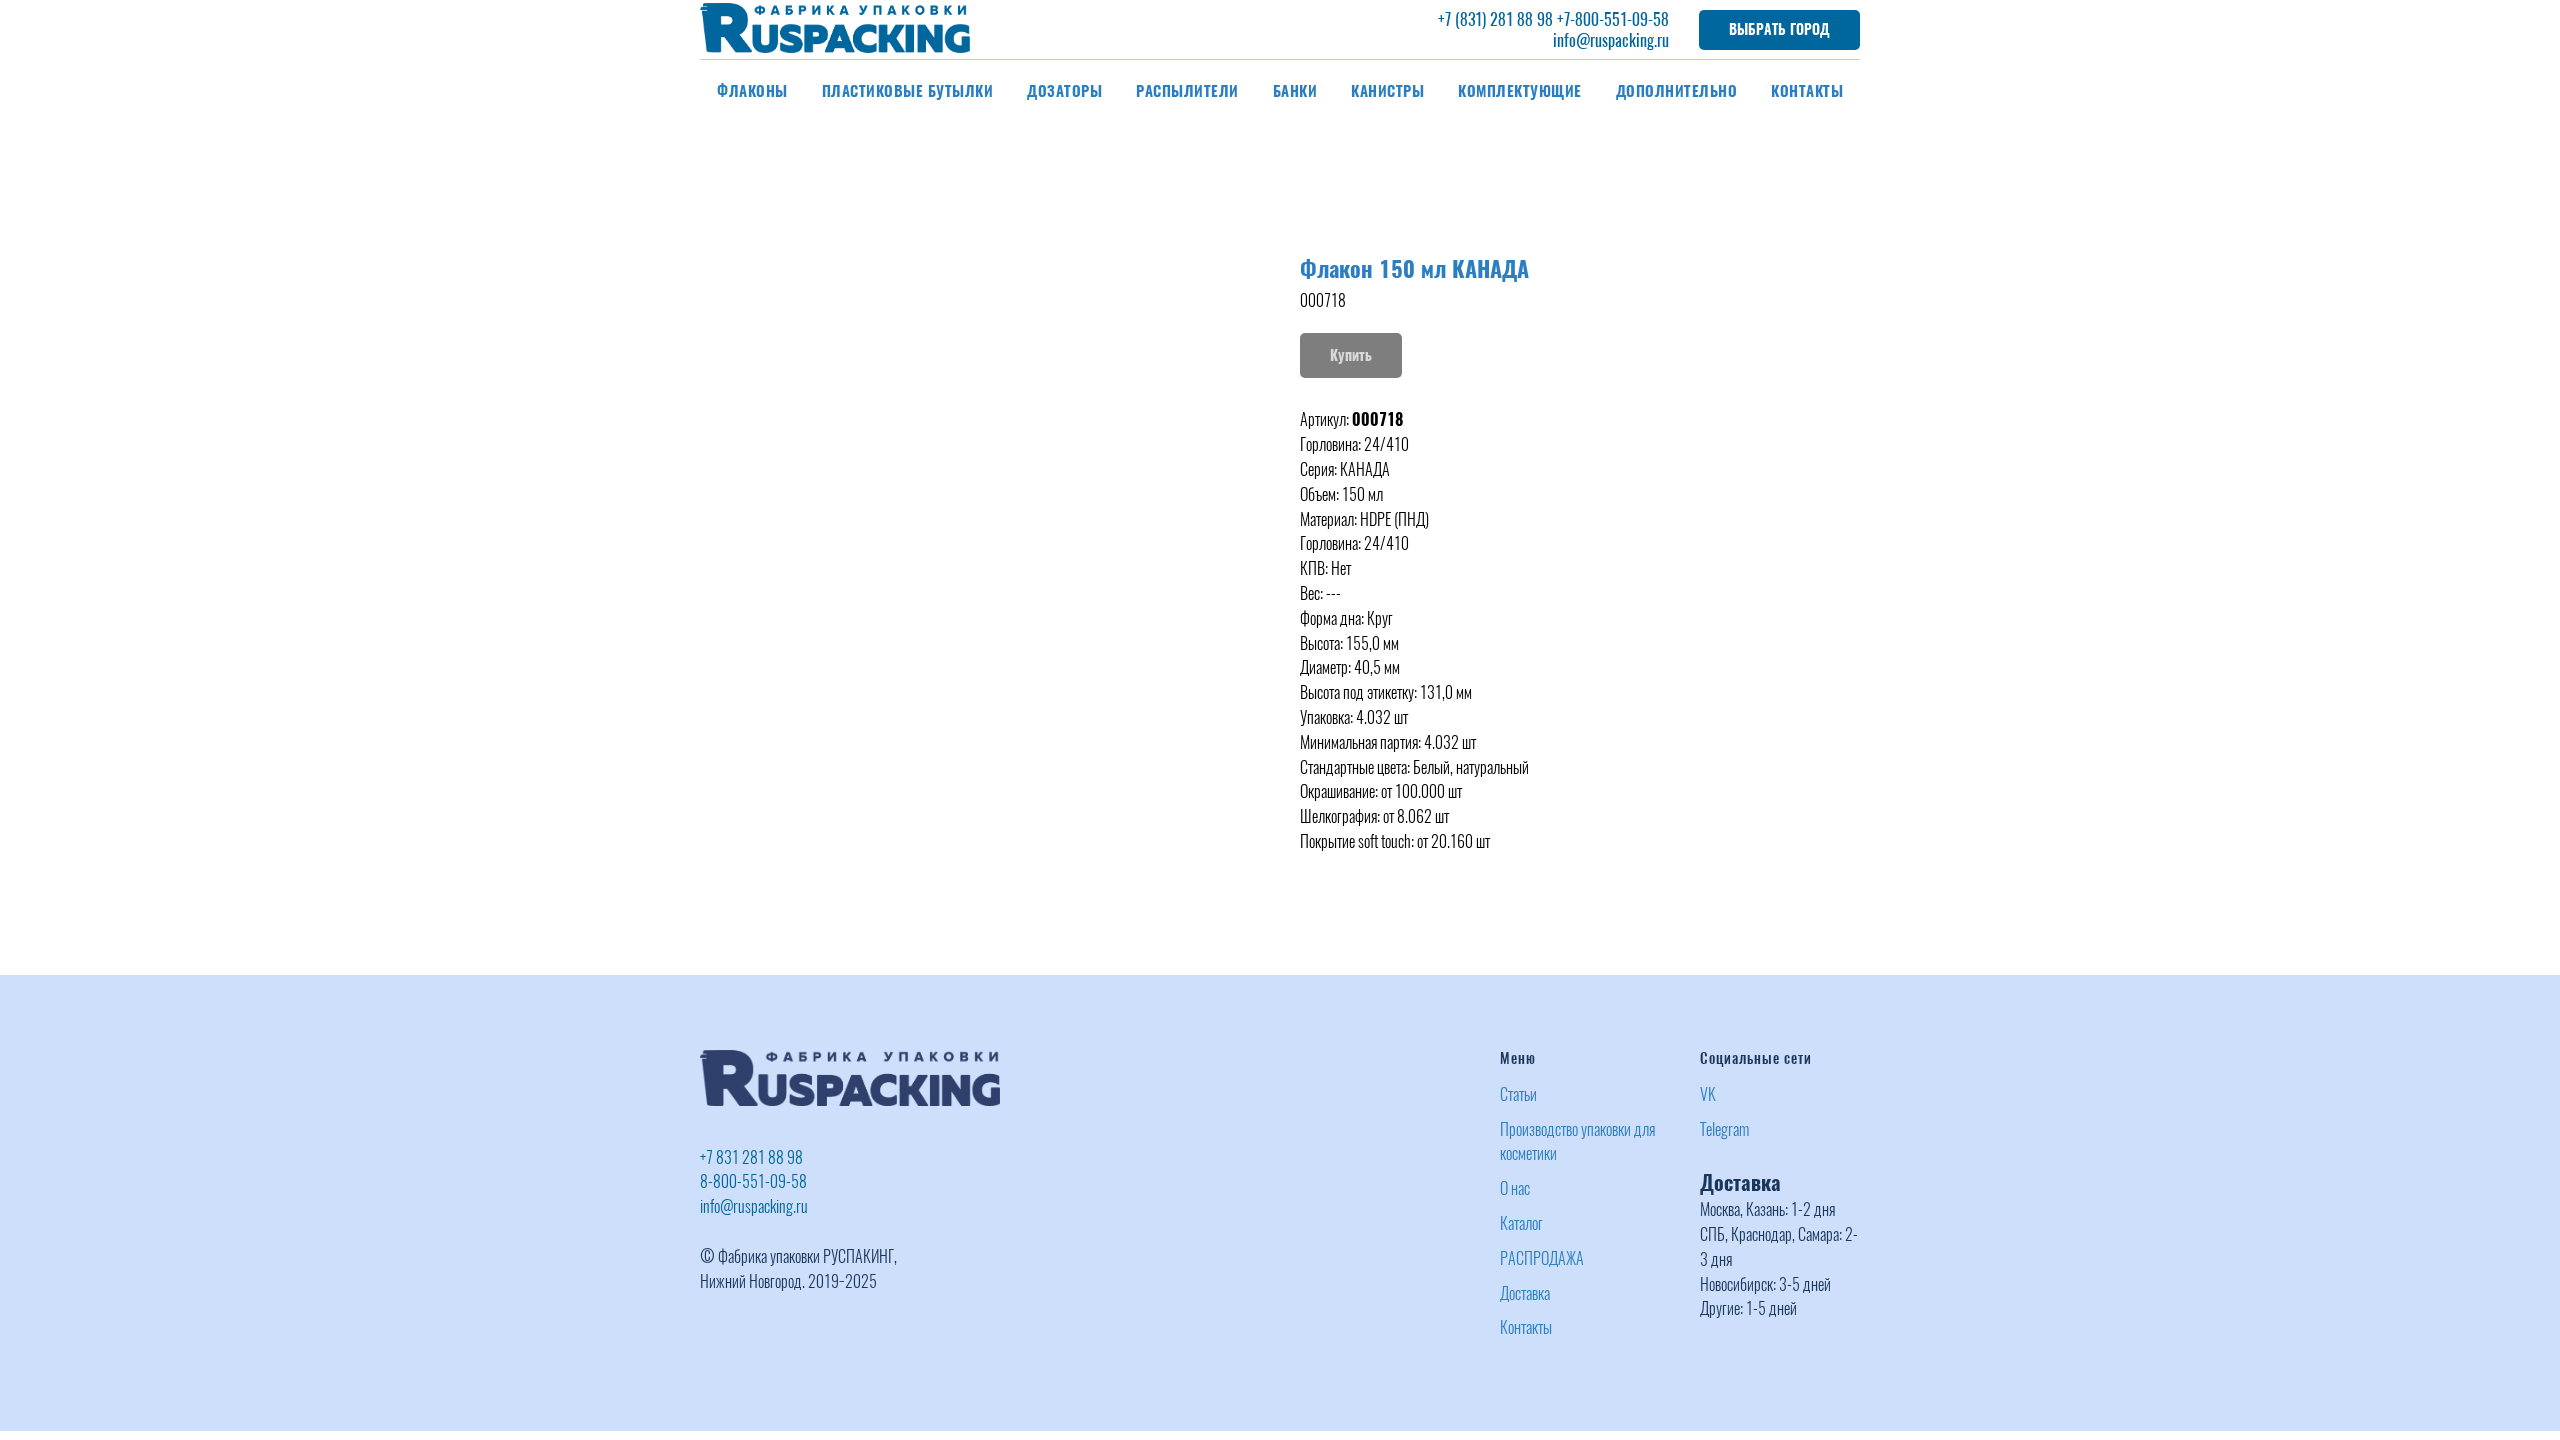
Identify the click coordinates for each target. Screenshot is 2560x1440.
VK (1708, 1094)
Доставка (1525, 1293)
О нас (1515, 1188)
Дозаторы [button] (1064, 91)
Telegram (1724, 1129)
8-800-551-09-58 (753, 1181)
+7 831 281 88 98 (751, 1157)
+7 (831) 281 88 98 (1495, 19)
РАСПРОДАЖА (1542, 1258)
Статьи (1518, 1094)
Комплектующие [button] (1520, 91)
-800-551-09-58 (1619, 19)
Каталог (1521, 1223)
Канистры (1387, 91)
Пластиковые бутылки (908, 91)
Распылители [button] (1187, 91)
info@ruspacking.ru (1611, 40)
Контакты (1807, 91)
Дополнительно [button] (1677, 91)
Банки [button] (1295, 91)
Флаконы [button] (752, 91)
